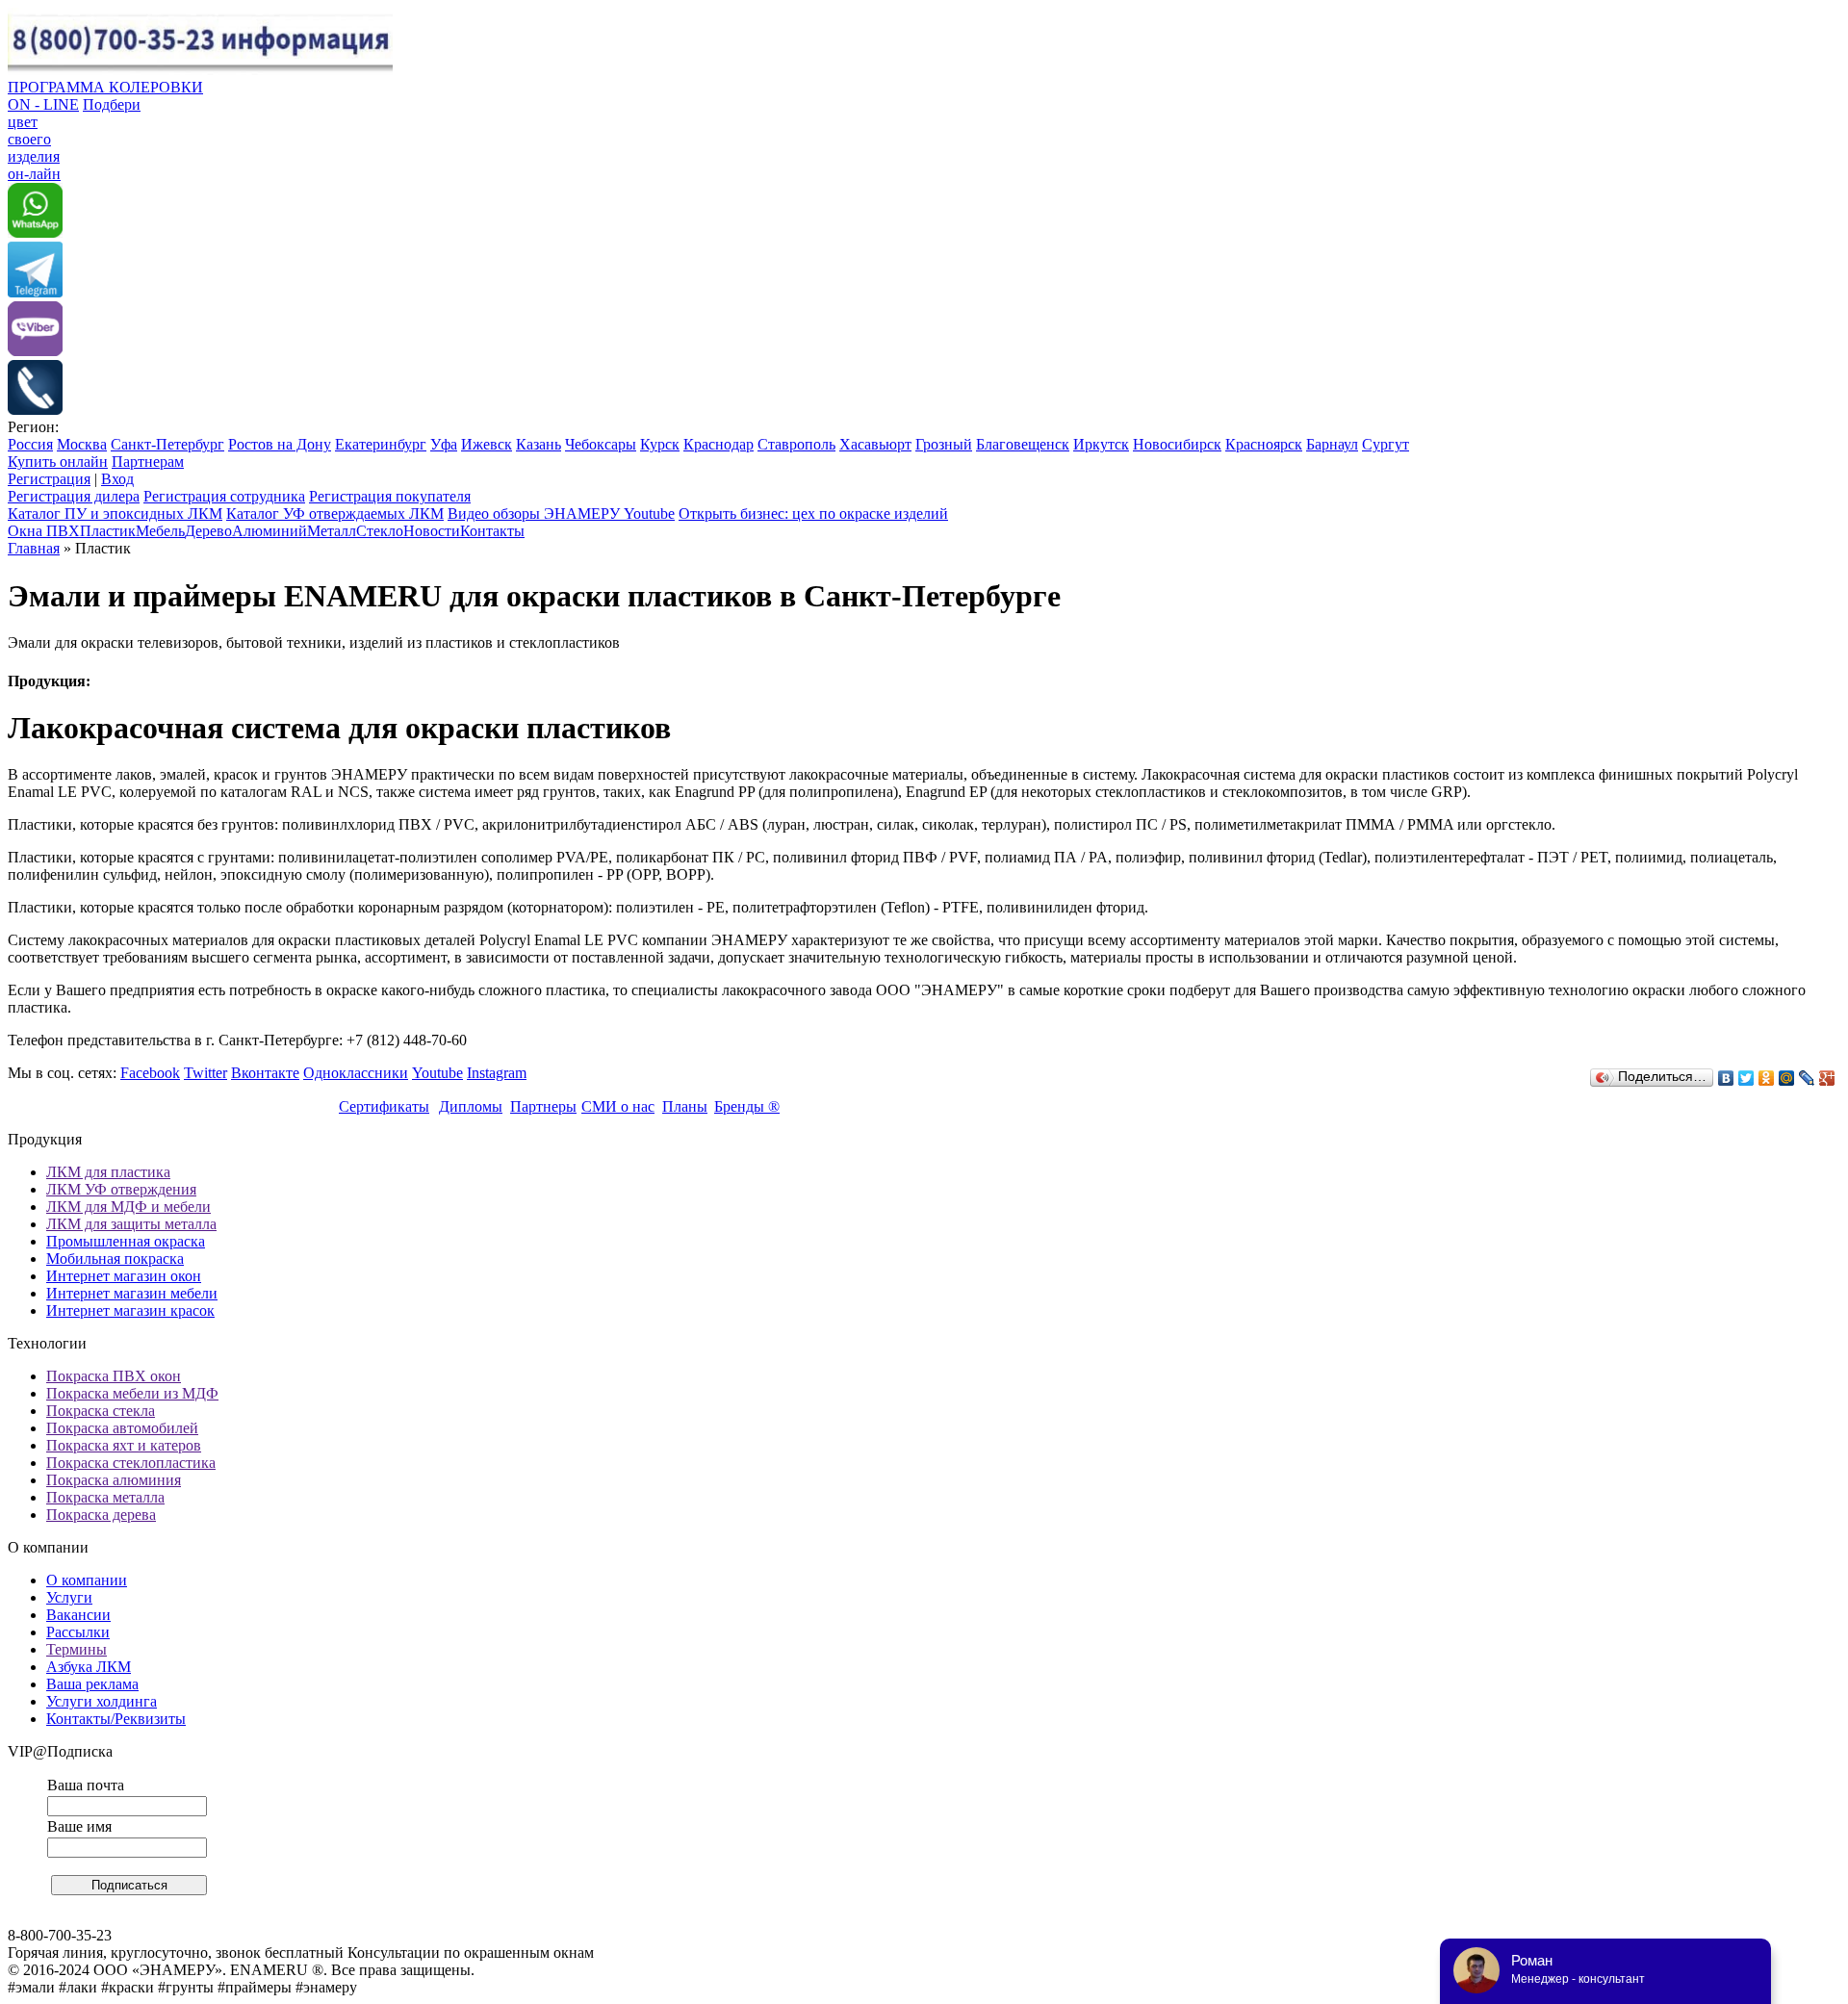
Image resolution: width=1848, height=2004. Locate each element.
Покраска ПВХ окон (114, 1376)
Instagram (497, 1073)
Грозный (944, 444)
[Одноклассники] (1767, 1078)
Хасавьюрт (875, 444)
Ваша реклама (92, 1684)
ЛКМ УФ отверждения (121, 1189)
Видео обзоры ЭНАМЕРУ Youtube (561, 514)
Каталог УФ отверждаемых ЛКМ (335, 514)
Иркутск (1101, 444)
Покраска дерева (101, 1515)
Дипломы (471, 1106)
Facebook (150, 1073)
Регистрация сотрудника (224, 496)
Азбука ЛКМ (89, 1667)
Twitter (205, 1073)
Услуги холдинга (102, 1701)
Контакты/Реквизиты (116, 1719)
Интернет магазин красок (130, 1310)
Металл (332, 531)
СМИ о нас (618, 1106)
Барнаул (1332, 444)
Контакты (492, 531)
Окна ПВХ (44, 531)
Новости (432, 531)
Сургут (1386, 444)
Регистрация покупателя (390, 496)
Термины (77, 1649)
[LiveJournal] (1807, 1078)
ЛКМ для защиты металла (131, 1224)
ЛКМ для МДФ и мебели (128, 1207)
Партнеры (543, 1106)
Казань (539, 444)
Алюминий (269, 531)
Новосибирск (1177, 444)
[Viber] (35, 351)
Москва (82, 444)
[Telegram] (35, 292)
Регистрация (49, 479)
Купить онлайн (58, 462)
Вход (117, 479)
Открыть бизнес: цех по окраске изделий (813, 514)
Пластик (108, 531)
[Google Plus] (1827, 1078)
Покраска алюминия (114, 1480)
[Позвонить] (35, 410)
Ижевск (487, 444)
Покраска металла (105, 1497)
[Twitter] (1746, 1078)
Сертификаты (384, 1106)
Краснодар (719, 444)
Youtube (437, 1073)
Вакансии (78, 1615)
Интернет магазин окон (124, 1276)
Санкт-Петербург (167, 444)
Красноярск (1264, 444)
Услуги (69, 1597)
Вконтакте (265, 1073)
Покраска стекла (101, 1411)
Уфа (444, 444)
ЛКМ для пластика (108, 1172)
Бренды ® (747, 1106)
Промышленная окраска (126, 1241)
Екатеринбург (381, 444)
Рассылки (78, 1632)
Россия (30, 444)
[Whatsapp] (35, 232)
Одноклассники (356, 1073)
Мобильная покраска (115, 1259)
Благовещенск (1023, 444)
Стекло (380, 531)
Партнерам (148, 462)
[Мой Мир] (1787, 1078)
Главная (34, 548)
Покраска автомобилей (122, 1428)
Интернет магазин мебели (132, 1293)
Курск (660, 444)
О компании (87, 1580)
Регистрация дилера (74, 496)
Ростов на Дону (280, 444)
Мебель (160, 531)
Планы (685, 1106)
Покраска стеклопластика (131, 1463)
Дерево (208, 531)
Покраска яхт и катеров (124, 1445)
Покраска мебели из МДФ (132, 1393)
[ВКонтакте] (1726, 1078)
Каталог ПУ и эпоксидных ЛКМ (115, 514)
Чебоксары (601, 444)
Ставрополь (796, 444)
